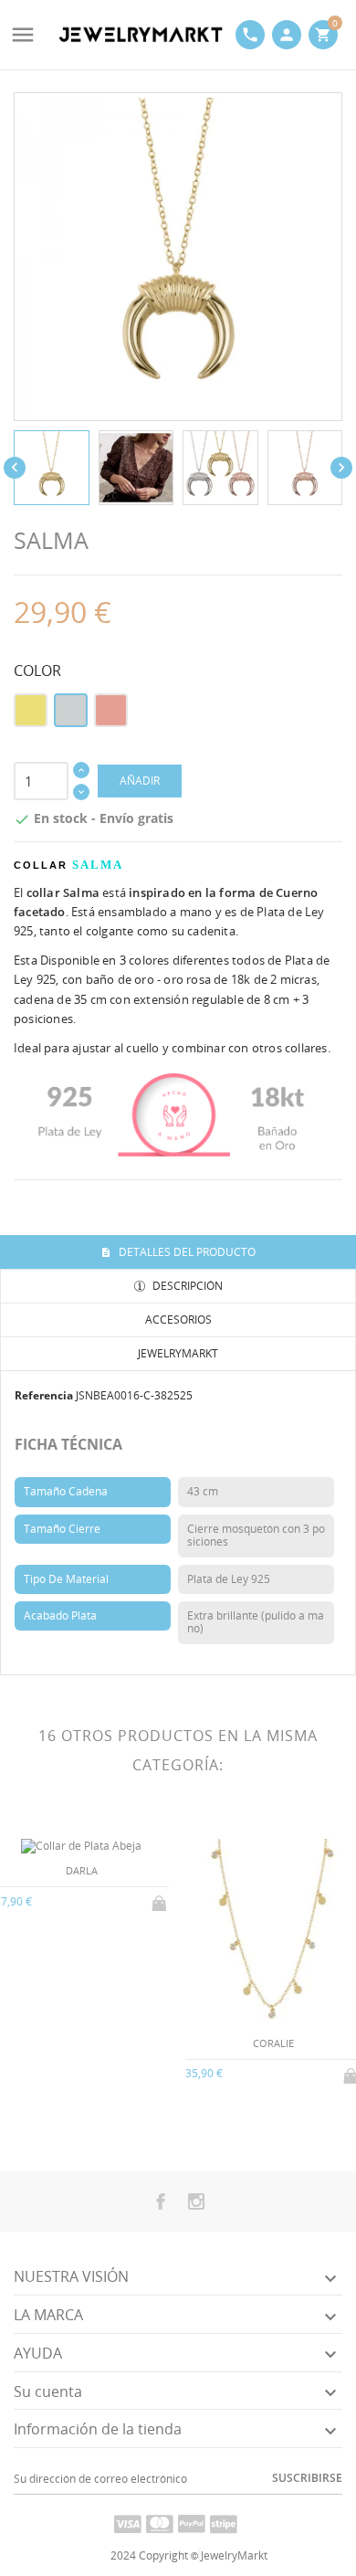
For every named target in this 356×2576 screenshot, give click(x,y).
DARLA (82, 1870)
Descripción (186, 1286)
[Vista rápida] (66, 2122)
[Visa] (128, 2523)
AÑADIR (140, 781)
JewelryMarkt (178, 1353)
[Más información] (96, 2122)
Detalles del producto (186, 1252)
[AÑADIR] (161, 1900)
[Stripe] (224, 2523)
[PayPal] (192, 2523)
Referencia (44, 1395)
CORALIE (273, 2043)
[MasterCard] (160, 2523)
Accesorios (178, 1320)
